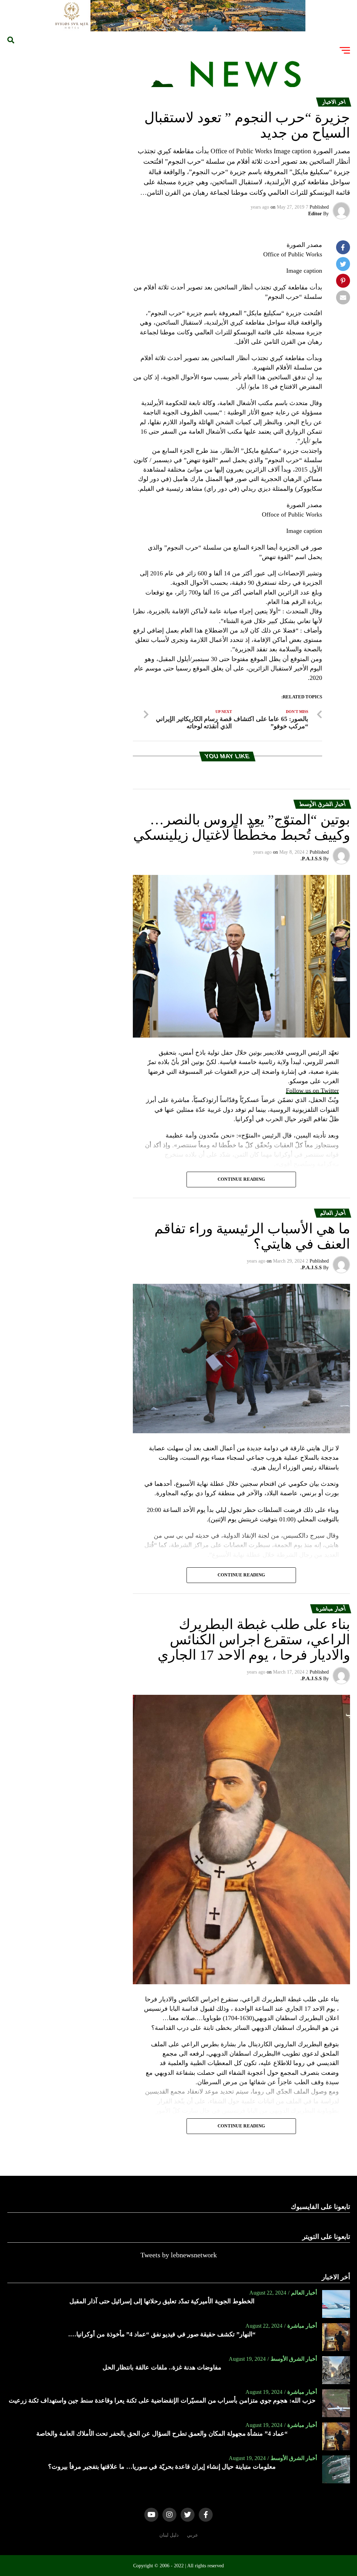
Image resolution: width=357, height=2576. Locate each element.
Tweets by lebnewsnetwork (179, 2255)
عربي (192, 2535)
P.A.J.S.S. (311, 859)
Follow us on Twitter (312, 1091)
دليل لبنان (169, 2535)
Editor (315, 214)
